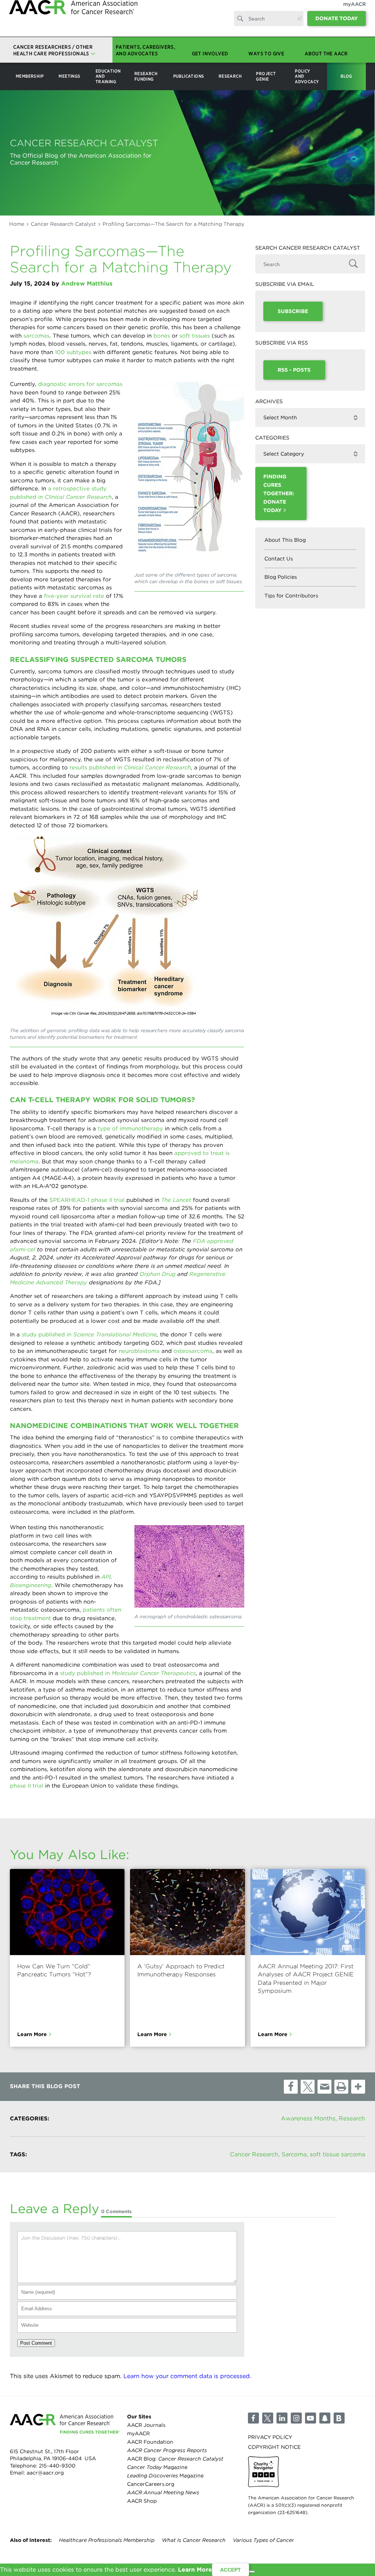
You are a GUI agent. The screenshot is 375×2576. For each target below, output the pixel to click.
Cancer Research (254, 2154)
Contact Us (279, 559)
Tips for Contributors (291, 596)
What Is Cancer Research (194, 2540)
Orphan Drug (157, 1274)
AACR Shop (142, 2501)
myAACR (354, 11)
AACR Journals (146, 2425)
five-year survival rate (74, 596)
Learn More (32, 2034)
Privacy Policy (270, 2437)
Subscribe (293, 311)
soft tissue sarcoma (337, 2154)
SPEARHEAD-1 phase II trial (87, 1200)
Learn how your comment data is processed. (187, 2376)
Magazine (157, 2467)
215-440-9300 (57, 2466)
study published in (89, 1335)
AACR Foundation (150, 2442)
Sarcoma (294, 2154)
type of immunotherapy (130, 1129)
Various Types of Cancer (263, 2540)
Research (352, 2118)
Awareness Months (308, 2118)
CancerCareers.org (151, 2484)
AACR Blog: (175, 2459)
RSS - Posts (294, 370)
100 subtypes (73, 352)
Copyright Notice (274, 2447)
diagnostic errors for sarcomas (80, 384)
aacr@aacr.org (45, 2473)
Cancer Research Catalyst (63, 224)
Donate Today (337, 26)
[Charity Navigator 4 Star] (263, 2472)
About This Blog (285, 540)
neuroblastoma (139, 1351)
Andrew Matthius (87, 284)
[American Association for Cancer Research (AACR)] (73, 23)
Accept (231, 2570)
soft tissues (195, 336)
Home (17, 224)
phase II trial (27, 1786)
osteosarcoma (193, 1351)
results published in (130, 768)
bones (162, 336)
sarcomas (36, 336)
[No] (252, 2572)
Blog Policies (281, 577)
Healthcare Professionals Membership (107, 2540)
